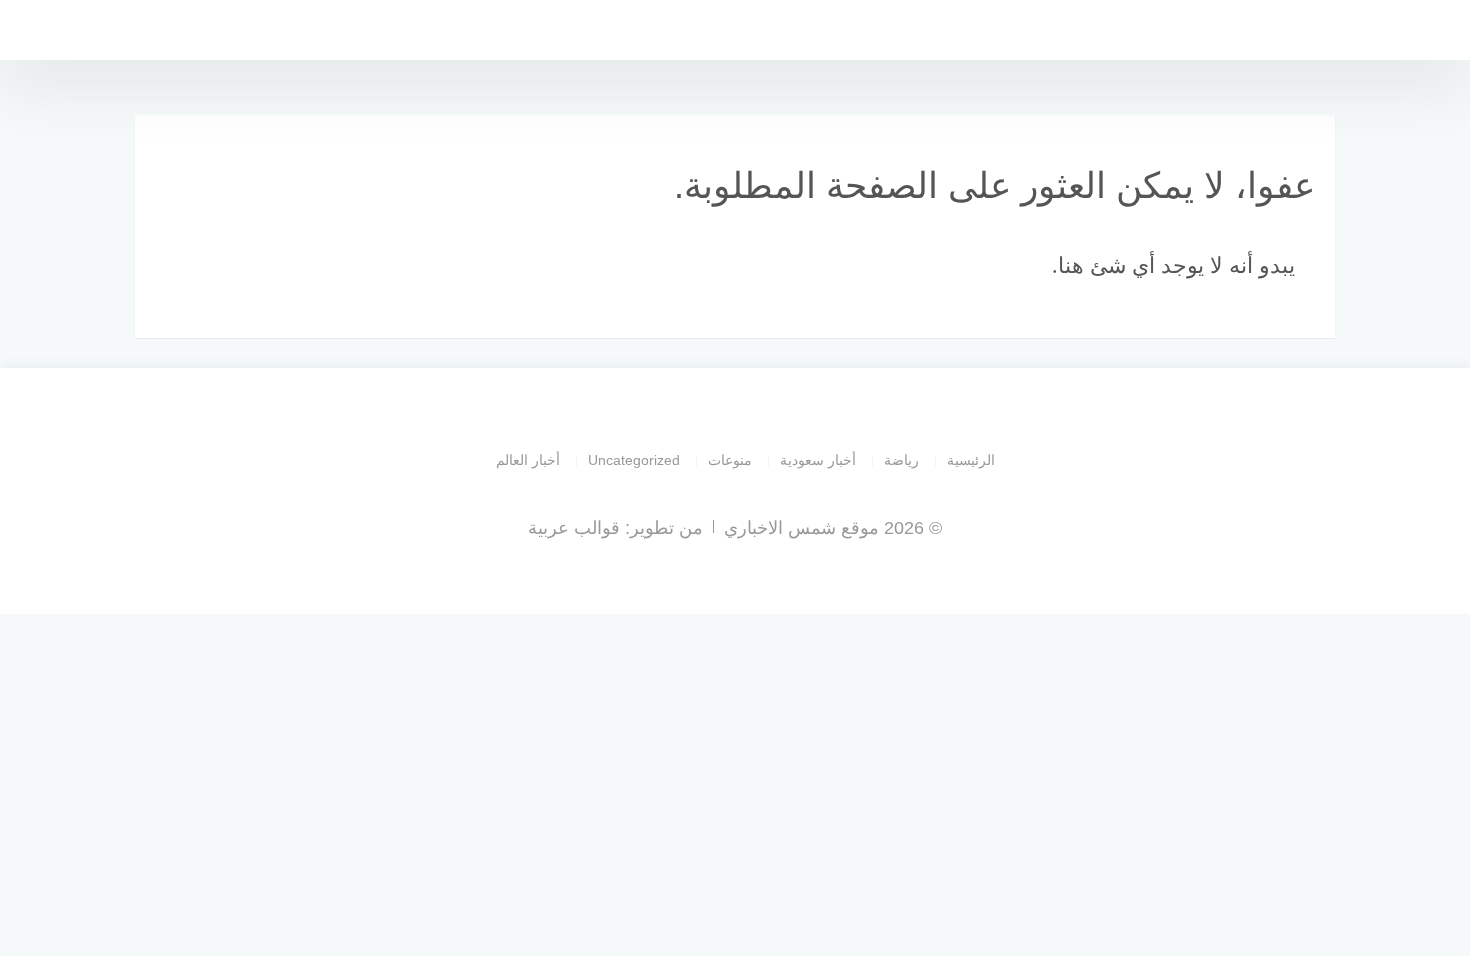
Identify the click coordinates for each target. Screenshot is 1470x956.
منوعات (730, 460)
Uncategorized (634, 460)
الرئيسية (971, 460)
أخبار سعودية (818, 460)
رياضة (901, 460)
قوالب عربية (574, 528)
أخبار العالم (528, 460)
